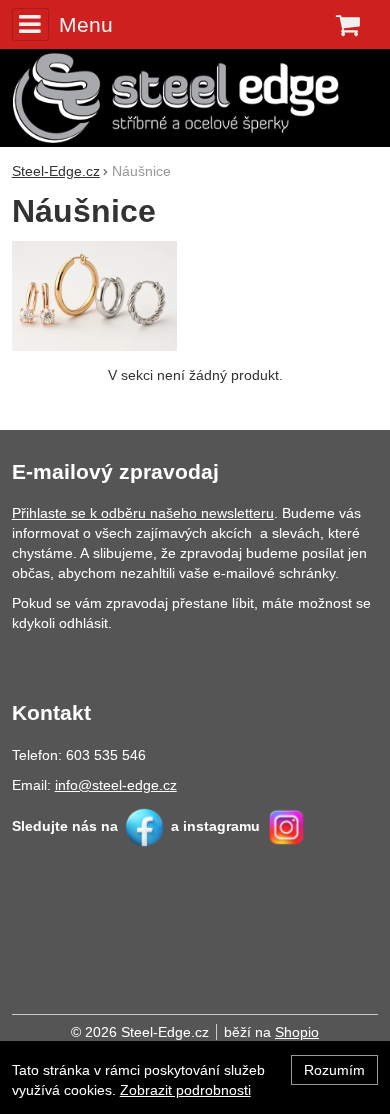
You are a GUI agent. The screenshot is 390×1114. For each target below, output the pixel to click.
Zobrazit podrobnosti (185, 1090)
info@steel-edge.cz (116, 785)
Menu (86, 24)
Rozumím (334, 1070)
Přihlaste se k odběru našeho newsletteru (143, 513)
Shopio (297, 1032)
